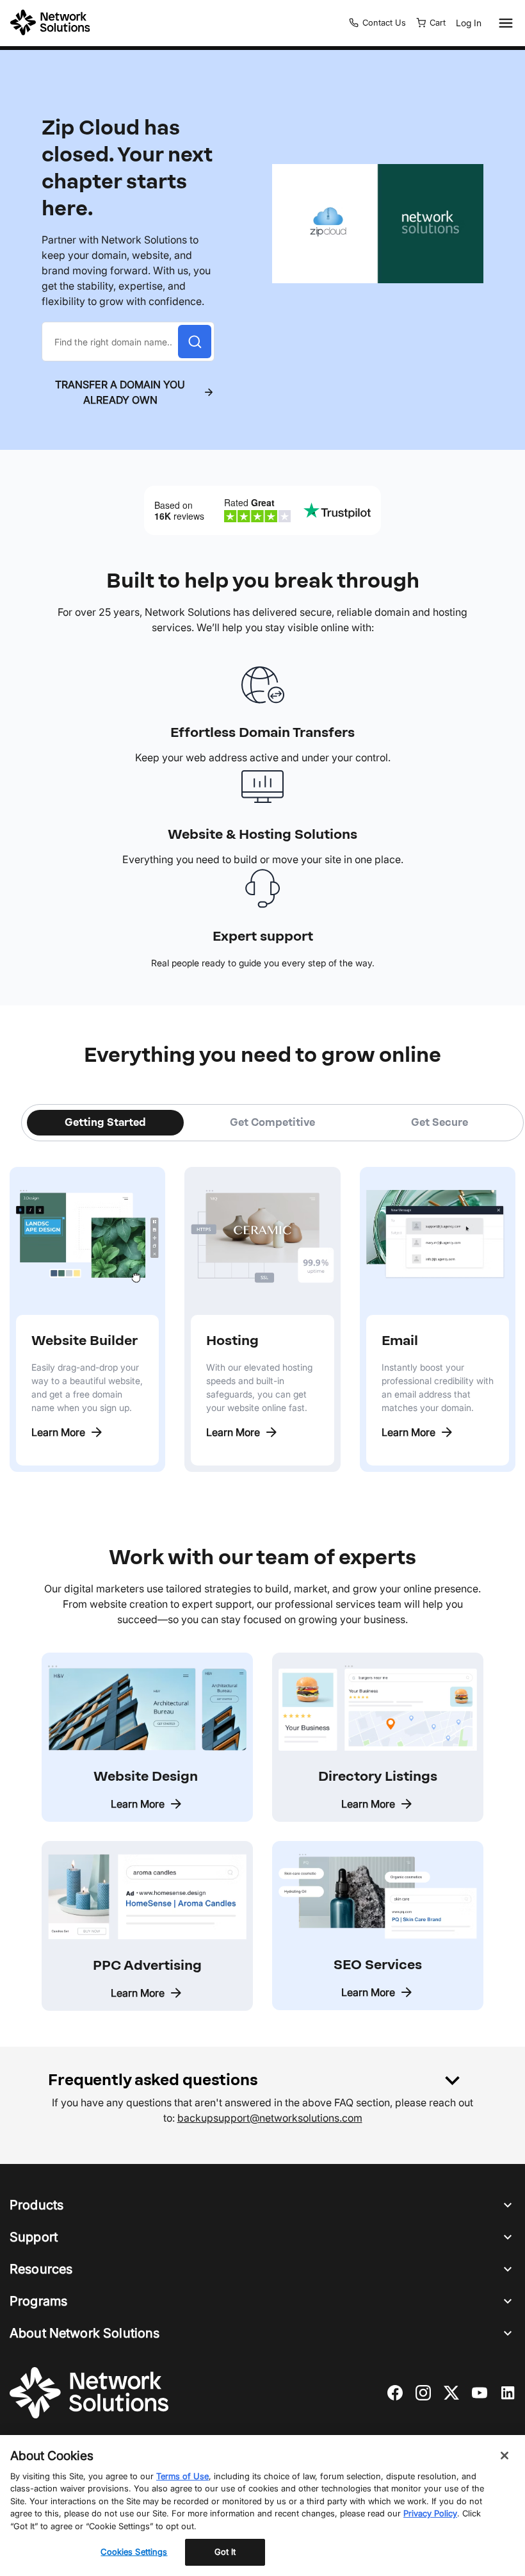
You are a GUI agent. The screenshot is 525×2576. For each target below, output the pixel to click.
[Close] (505, 2456)
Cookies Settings (134, 2552)
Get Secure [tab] (440, 1122)
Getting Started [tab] (105, 1122)
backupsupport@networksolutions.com (270, 2118)
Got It (225, 2552)
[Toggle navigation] (503, 23)
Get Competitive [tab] (272, 1122)
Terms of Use (182, 2476)
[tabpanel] (262, 1307)
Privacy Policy (430, 2513)
